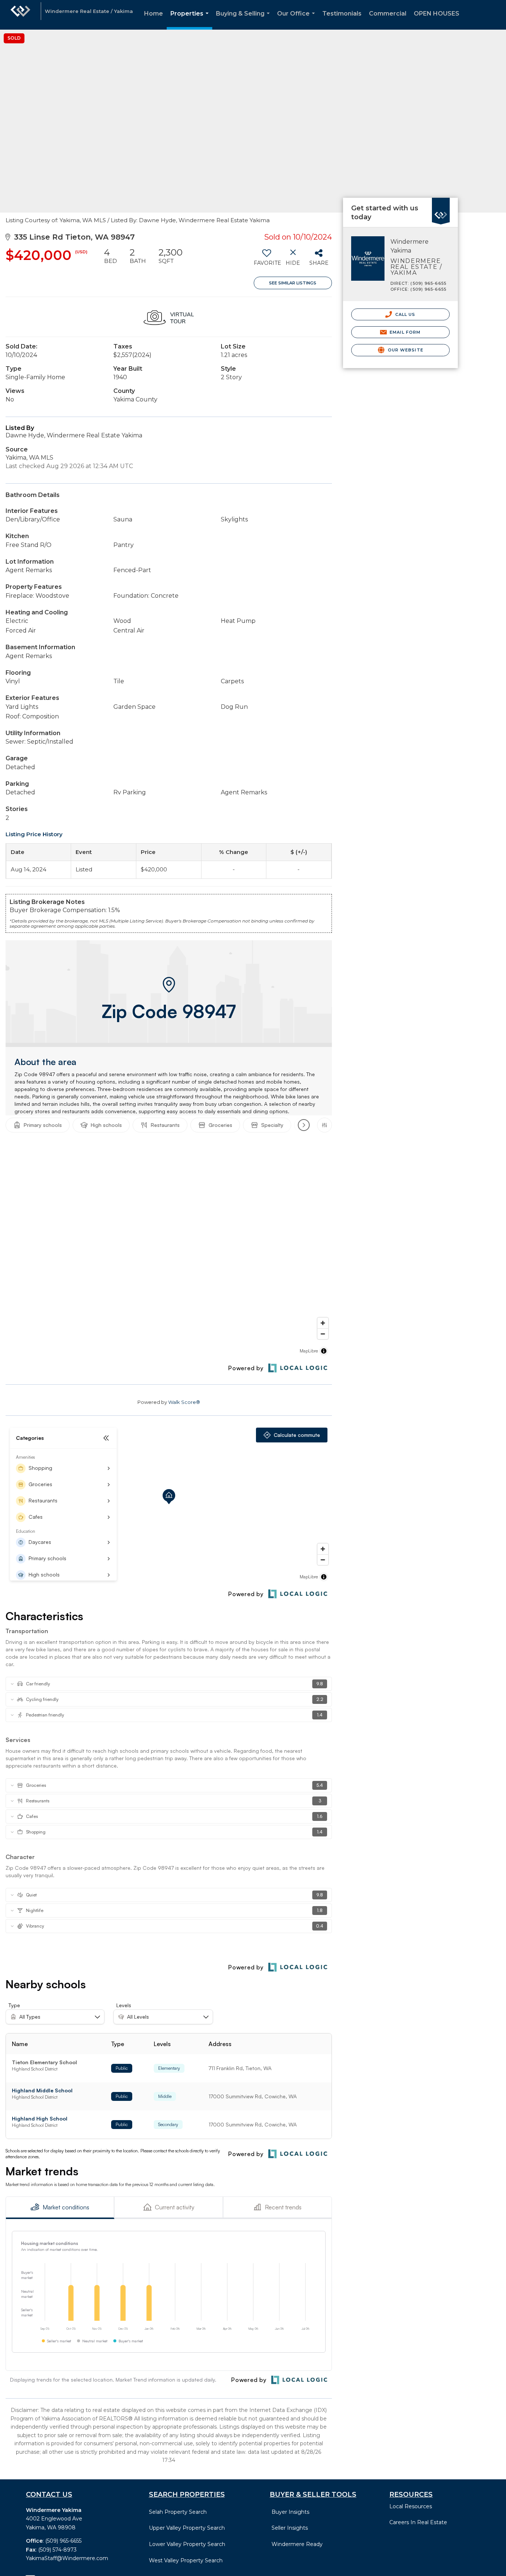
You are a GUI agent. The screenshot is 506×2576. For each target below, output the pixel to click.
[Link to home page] (20, 15)
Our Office (297, 20)
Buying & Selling (244, 20)
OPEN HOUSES (437, 14)
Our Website (405, 350)
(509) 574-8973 (57, 2550)
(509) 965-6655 (63, 2541)
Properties (191, 20)
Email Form (404, 332)
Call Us (405, 314)
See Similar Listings (293, 283)
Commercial (388, 14)
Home (154, 14)
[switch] (267, 260)
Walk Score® (184, 1402)
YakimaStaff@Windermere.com (67, 2558)
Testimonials (342, 14)
